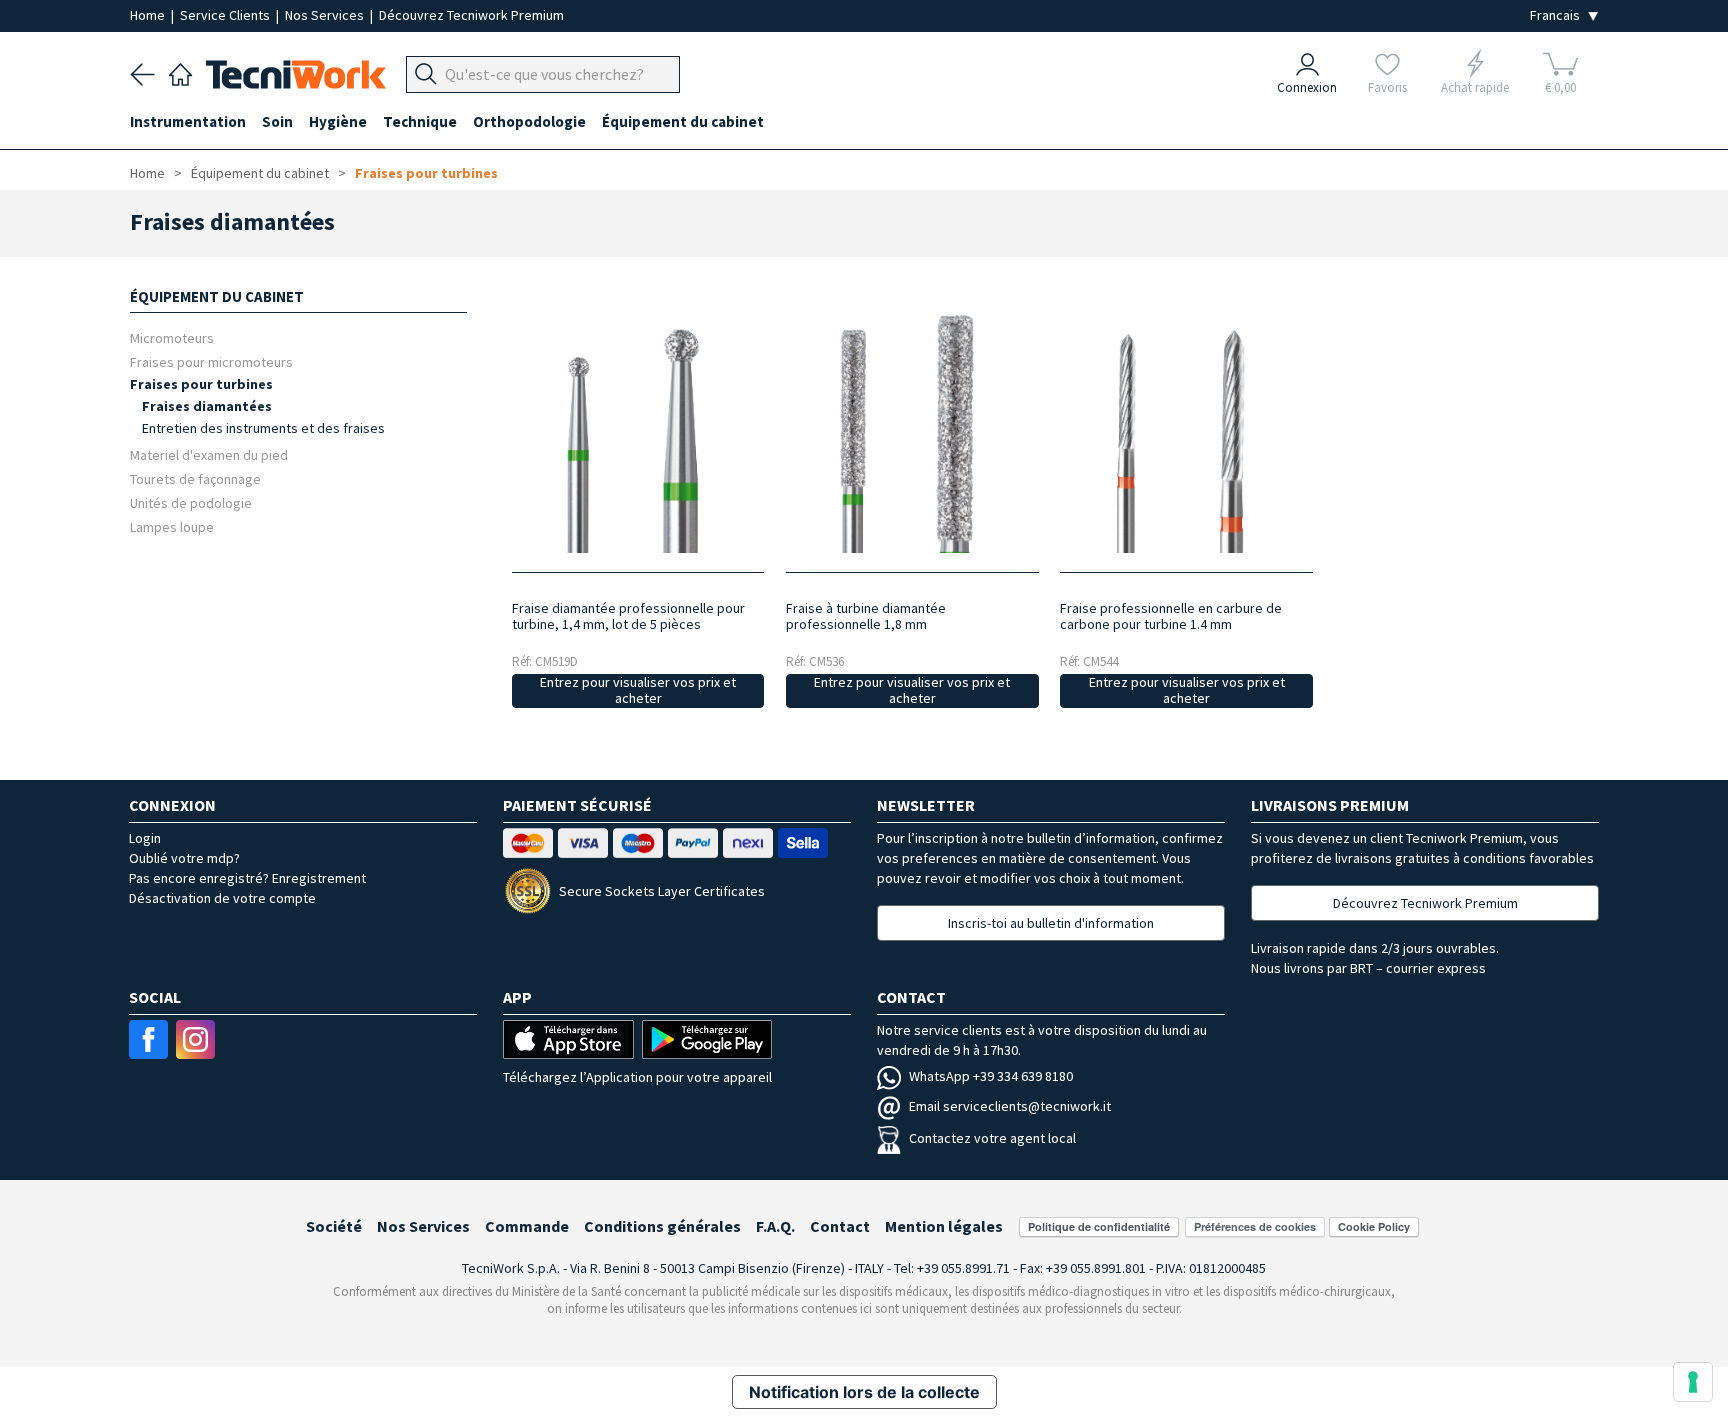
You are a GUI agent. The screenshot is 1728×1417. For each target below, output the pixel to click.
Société (334, 1226)
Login (145, 838)
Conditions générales (662, 1226)
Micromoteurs (172, 337)
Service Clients (226, 15)
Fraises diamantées (207, 406)
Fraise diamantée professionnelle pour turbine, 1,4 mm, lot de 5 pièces (628, 616)
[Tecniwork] (180, 72)
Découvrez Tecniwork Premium (471, 15)
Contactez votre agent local (992, 1138)
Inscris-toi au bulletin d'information (1051, 923)
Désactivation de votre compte (222, 898)
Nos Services (326, 15)
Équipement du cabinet (260, 173)
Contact (840, 1226)
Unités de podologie (191, 502)
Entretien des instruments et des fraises (263, 428)
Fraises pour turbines (426, 173)
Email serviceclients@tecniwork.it (1010, 1106)
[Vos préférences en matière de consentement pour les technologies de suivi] (1693, 1382)
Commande (527, 1226)
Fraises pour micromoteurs (211, 361)
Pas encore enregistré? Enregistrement (247, 878)
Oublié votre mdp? (184, 858)
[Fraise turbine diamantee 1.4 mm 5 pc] (637, 433)
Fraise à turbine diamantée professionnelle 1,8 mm (866, 616)
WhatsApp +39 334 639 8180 (991, 1076)
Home (149, 15)
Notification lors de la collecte (864, 1392)
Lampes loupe (172, 526)
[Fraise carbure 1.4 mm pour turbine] (1186, 433)
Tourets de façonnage (195, 478)
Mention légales (944, 1226)
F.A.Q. (775, 1226)
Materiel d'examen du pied (209, 454)
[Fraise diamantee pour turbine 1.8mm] (912, 433)
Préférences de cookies (1255, 1226)
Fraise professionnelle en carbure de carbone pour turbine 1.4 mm (1171, 616)
